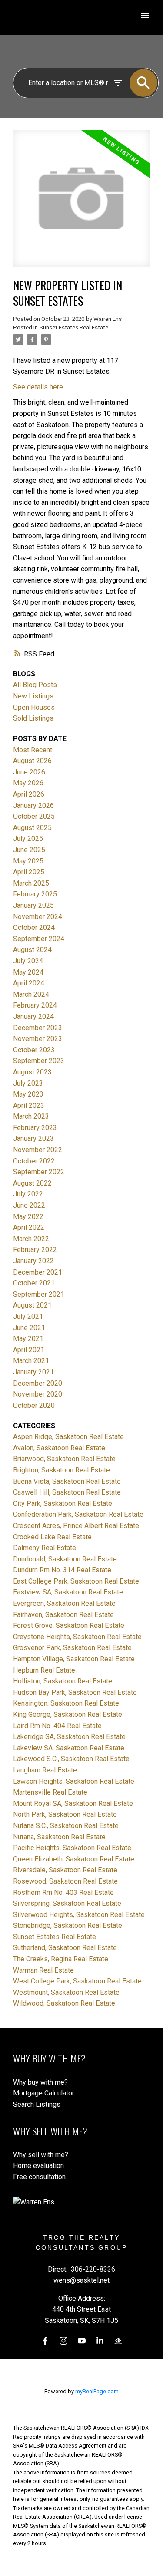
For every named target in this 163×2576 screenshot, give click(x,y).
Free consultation (39, 2177)
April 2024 (29, 983)
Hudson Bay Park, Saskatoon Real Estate (75, 1692)
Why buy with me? (40, 2082)
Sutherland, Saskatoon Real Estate (65, 1948)
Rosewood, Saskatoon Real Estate (65, 1881)
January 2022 (33, 1261)
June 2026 (29, 772)
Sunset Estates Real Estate (74, 328)
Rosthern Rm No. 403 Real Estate (63, 1892)
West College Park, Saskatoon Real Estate (77, 1981)
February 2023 (35, 1128)
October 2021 (34, 1283)
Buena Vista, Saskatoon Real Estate (67, 1481)
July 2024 (28, 961)
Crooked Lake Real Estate (52, 1537)
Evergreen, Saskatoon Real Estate (64, 1603)
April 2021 (29, 1350)
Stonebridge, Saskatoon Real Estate (68, 1925)
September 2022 (39, 1172)
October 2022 (34, 1161)
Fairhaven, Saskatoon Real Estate (63, 1615)
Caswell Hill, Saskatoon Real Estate (67, 1492)
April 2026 (29, 794)
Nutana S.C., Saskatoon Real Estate (66, 1826)
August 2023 (32, 1072)
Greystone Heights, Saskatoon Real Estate (77, 1637)
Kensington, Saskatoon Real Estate (66, 1703)
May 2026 (28, 783)
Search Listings (37, 2104)
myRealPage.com (97, 2391)
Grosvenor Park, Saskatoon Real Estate (72, 1648)
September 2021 (39, 1294)
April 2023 (29, 1105)
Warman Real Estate (43, 1970)
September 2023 (39, 1061)
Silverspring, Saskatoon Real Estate (67, 1903)
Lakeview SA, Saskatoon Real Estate (69, 1748)
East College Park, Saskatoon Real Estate (76, 1581)
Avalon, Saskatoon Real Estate (59, 1448)
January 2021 (33, 1372)
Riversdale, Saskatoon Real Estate (65, 1870)
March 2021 (31, 1361)
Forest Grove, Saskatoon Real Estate (69, 1626)
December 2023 (38, 1028)
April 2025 (29, 872)
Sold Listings (33, 718)
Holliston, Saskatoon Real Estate (63, 1681)
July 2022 (28, 1194)
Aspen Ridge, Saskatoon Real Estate (68, 1437)
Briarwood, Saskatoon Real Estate (64, 1459)
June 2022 (29, 1205)
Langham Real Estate (45, 1770)
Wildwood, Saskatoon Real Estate (64, 2003)
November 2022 (38, 1150)
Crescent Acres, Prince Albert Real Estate (76, 1526)
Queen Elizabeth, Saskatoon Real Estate (74, 1859)
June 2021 (29, 1328)
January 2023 (33, 1138)
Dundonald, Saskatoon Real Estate (65, 1559)
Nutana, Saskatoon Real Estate (59, 1837)
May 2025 (28, 861)
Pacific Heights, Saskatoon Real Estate (72, 1848)
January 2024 (33, 1016)
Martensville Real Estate (50, 1792)
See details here (38, 387)
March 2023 (31, 1116)
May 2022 (28, 1217)
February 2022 (35, 1250)
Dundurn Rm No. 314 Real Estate (62, 1570)
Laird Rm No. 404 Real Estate (57, 1726)
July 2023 (28, 1083)
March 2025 (31, 883)
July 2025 (28, 838)
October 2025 (34, 816)
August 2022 (32, 1183)
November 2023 (38, 1039)
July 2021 (28, 1316)
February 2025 (35, 894)
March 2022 (31, 1239)
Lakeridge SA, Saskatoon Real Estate (69, 1737)
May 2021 (28, 1339)
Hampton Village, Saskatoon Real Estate (74, 1659)
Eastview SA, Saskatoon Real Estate (68, 1592)
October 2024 (34, 927)
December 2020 (38, 1383)
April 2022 (29, 1227)
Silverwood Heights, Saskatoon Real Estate (79, 1915)
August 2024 (32, 950)
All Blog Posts (35, 685)
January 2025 (33, 905)
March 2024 (31, 994)
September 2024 (39, 939)
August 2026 (32, 761)
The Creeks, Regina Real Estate (61, 1959)
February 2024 (35, 1005)
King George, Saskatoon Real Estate (68, 1715)
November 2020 (38, 1394)
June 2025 (29, 850)
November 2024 (38, 917)
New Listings (33, 696)
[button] (45, 2341)
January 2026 (33, 805)
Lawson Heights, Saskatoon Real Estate (74, 1781)
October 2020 (34, 1405)
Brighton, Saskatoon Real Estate (62, 1470)
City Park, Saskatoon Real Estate (63, 1504)
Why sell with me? (41, 2155)
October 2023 (34, 1050)
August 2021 (32, 1305)
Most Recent (33, 750)
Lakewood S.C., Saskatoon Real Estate (71, 1759)
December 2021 (38, 1272)
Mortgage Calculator (44, 2093)
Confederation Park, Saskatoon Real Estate (78, 1514)
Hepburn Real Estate (44, 1670)
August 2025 (32, 828)
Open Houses (34, 707)
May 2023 (28, 1094)
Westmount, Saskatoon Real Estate (66, 1992)
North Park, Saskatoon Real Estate (65, 1814)
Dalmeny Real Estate (45, 1548)
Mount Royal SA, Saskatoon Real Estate (73, 1804)
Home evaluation (38, 2166)
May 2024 (28, 972)
